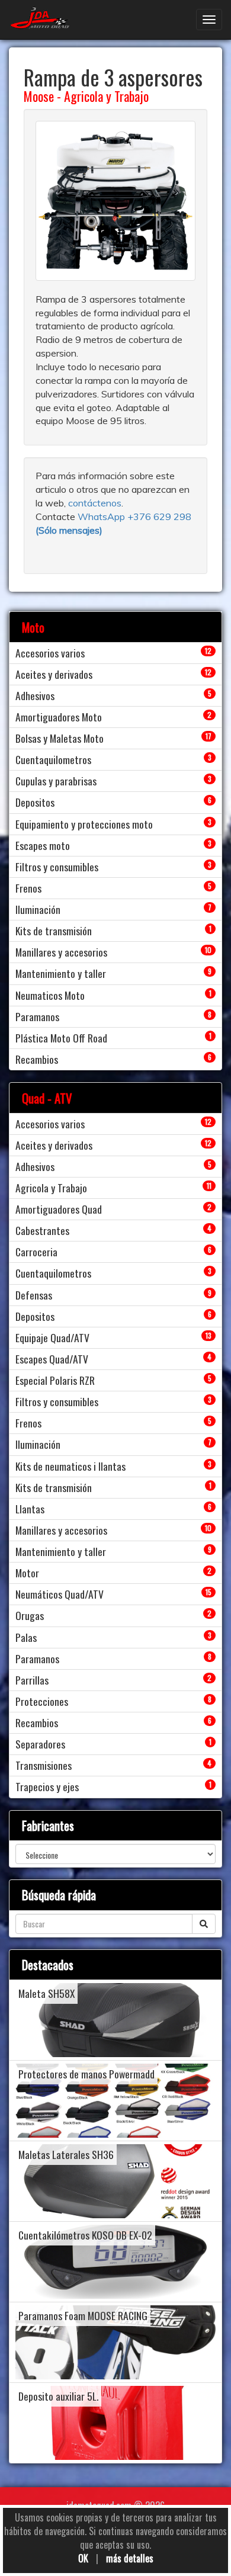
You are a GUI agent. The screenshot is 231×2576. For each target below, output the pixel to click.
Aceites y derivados (54, 674)
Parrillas (32, 1680)
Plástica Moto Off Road (61, 1038)
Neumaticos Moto (50, 995)
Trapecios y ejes (47, 1786)
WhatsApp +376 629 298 (134, 517)
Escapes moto (43, 845)
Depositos (35, 802)
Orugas (30, 1615)
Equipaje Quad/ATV (52, 1337)
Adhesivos (35, 695)
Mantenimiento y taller (61, 973)
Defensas (34, 1295)
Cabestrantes (42, 1230)
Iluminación (38, 909)
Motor (27, 1573)
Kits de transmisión (54, 931)
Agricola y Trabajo (106, 96)
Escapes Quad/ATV (52, 1359)
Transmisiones (44, 1765)
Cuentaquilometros (53, 759)
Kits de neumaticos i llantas (70, 1466)
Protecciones (42, 1701)
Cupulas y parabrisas (56, 781)
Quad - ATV (47, 1098)
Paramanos (37, 1016)
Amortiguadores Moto (59, 717)
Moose (39, 96)
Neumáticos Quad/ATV (60, 1594)
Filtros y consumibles (57, 867)
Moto (33, 627)
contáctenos (95, 503)
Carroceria (36, 1252)
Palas (26, 1637)
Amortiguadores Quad (59, 1209)
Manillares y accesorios (61, 952)
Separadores (40, 1744)
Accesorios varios (50, 653)
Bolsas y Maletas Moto (60, 738)
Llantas (30, 1509)
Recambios (37, 1059)
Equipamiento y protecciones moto (84, 824)
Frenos (28, 888)
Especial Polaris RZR (55, 1380)
